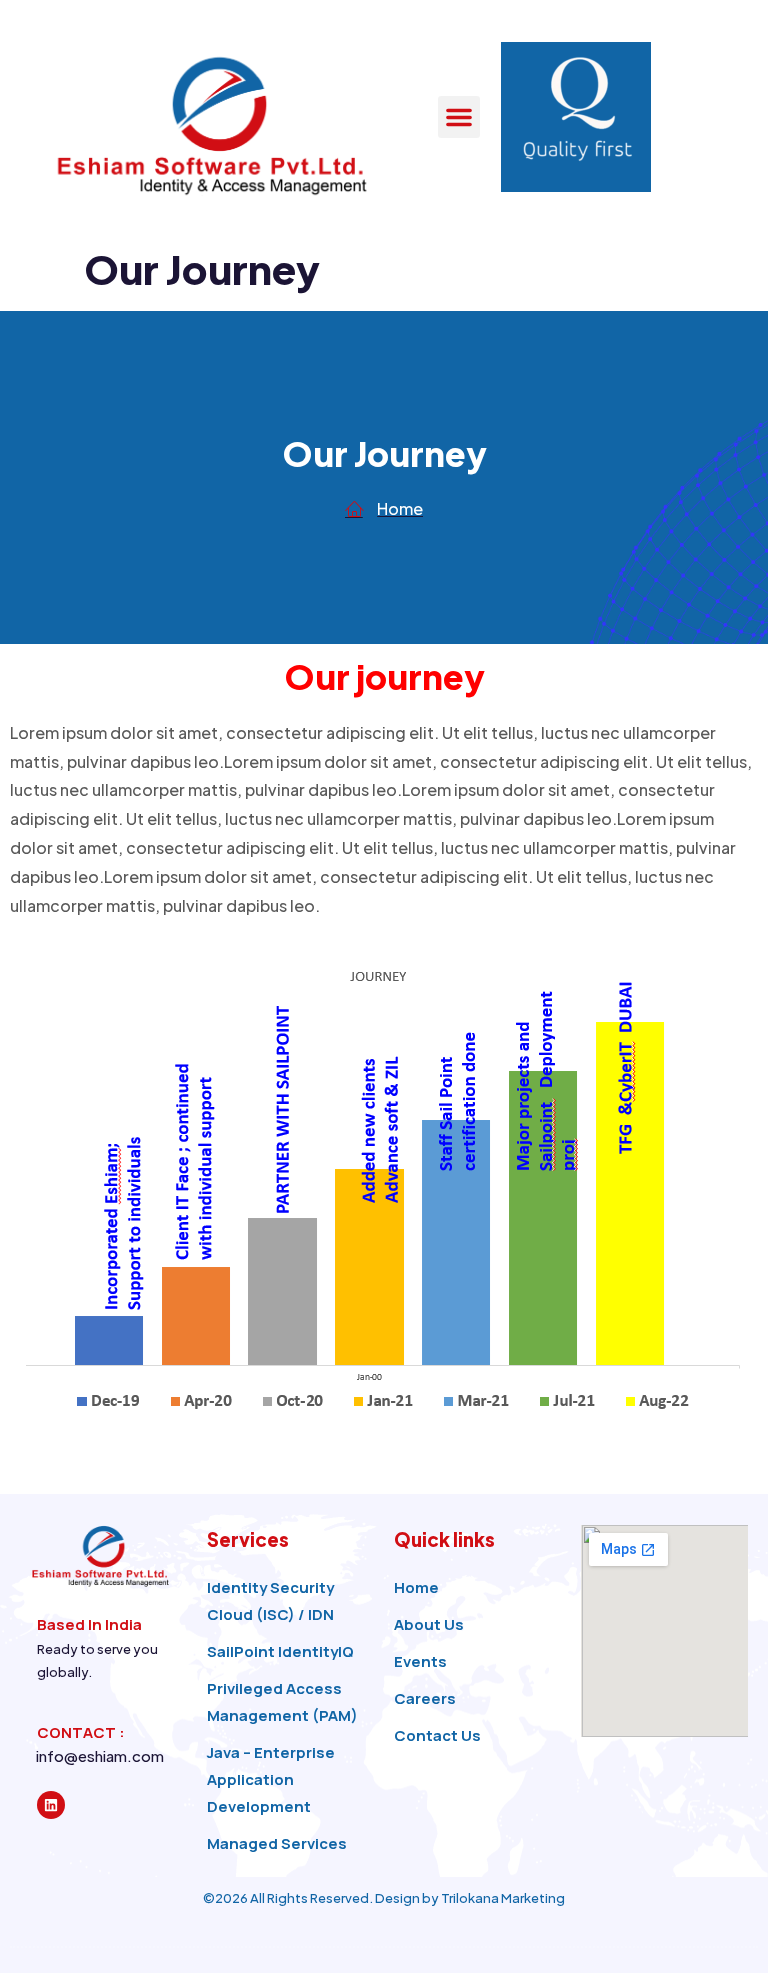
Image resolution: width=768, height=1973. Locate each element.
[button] (459, 117)
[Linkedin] (51, 1805)
